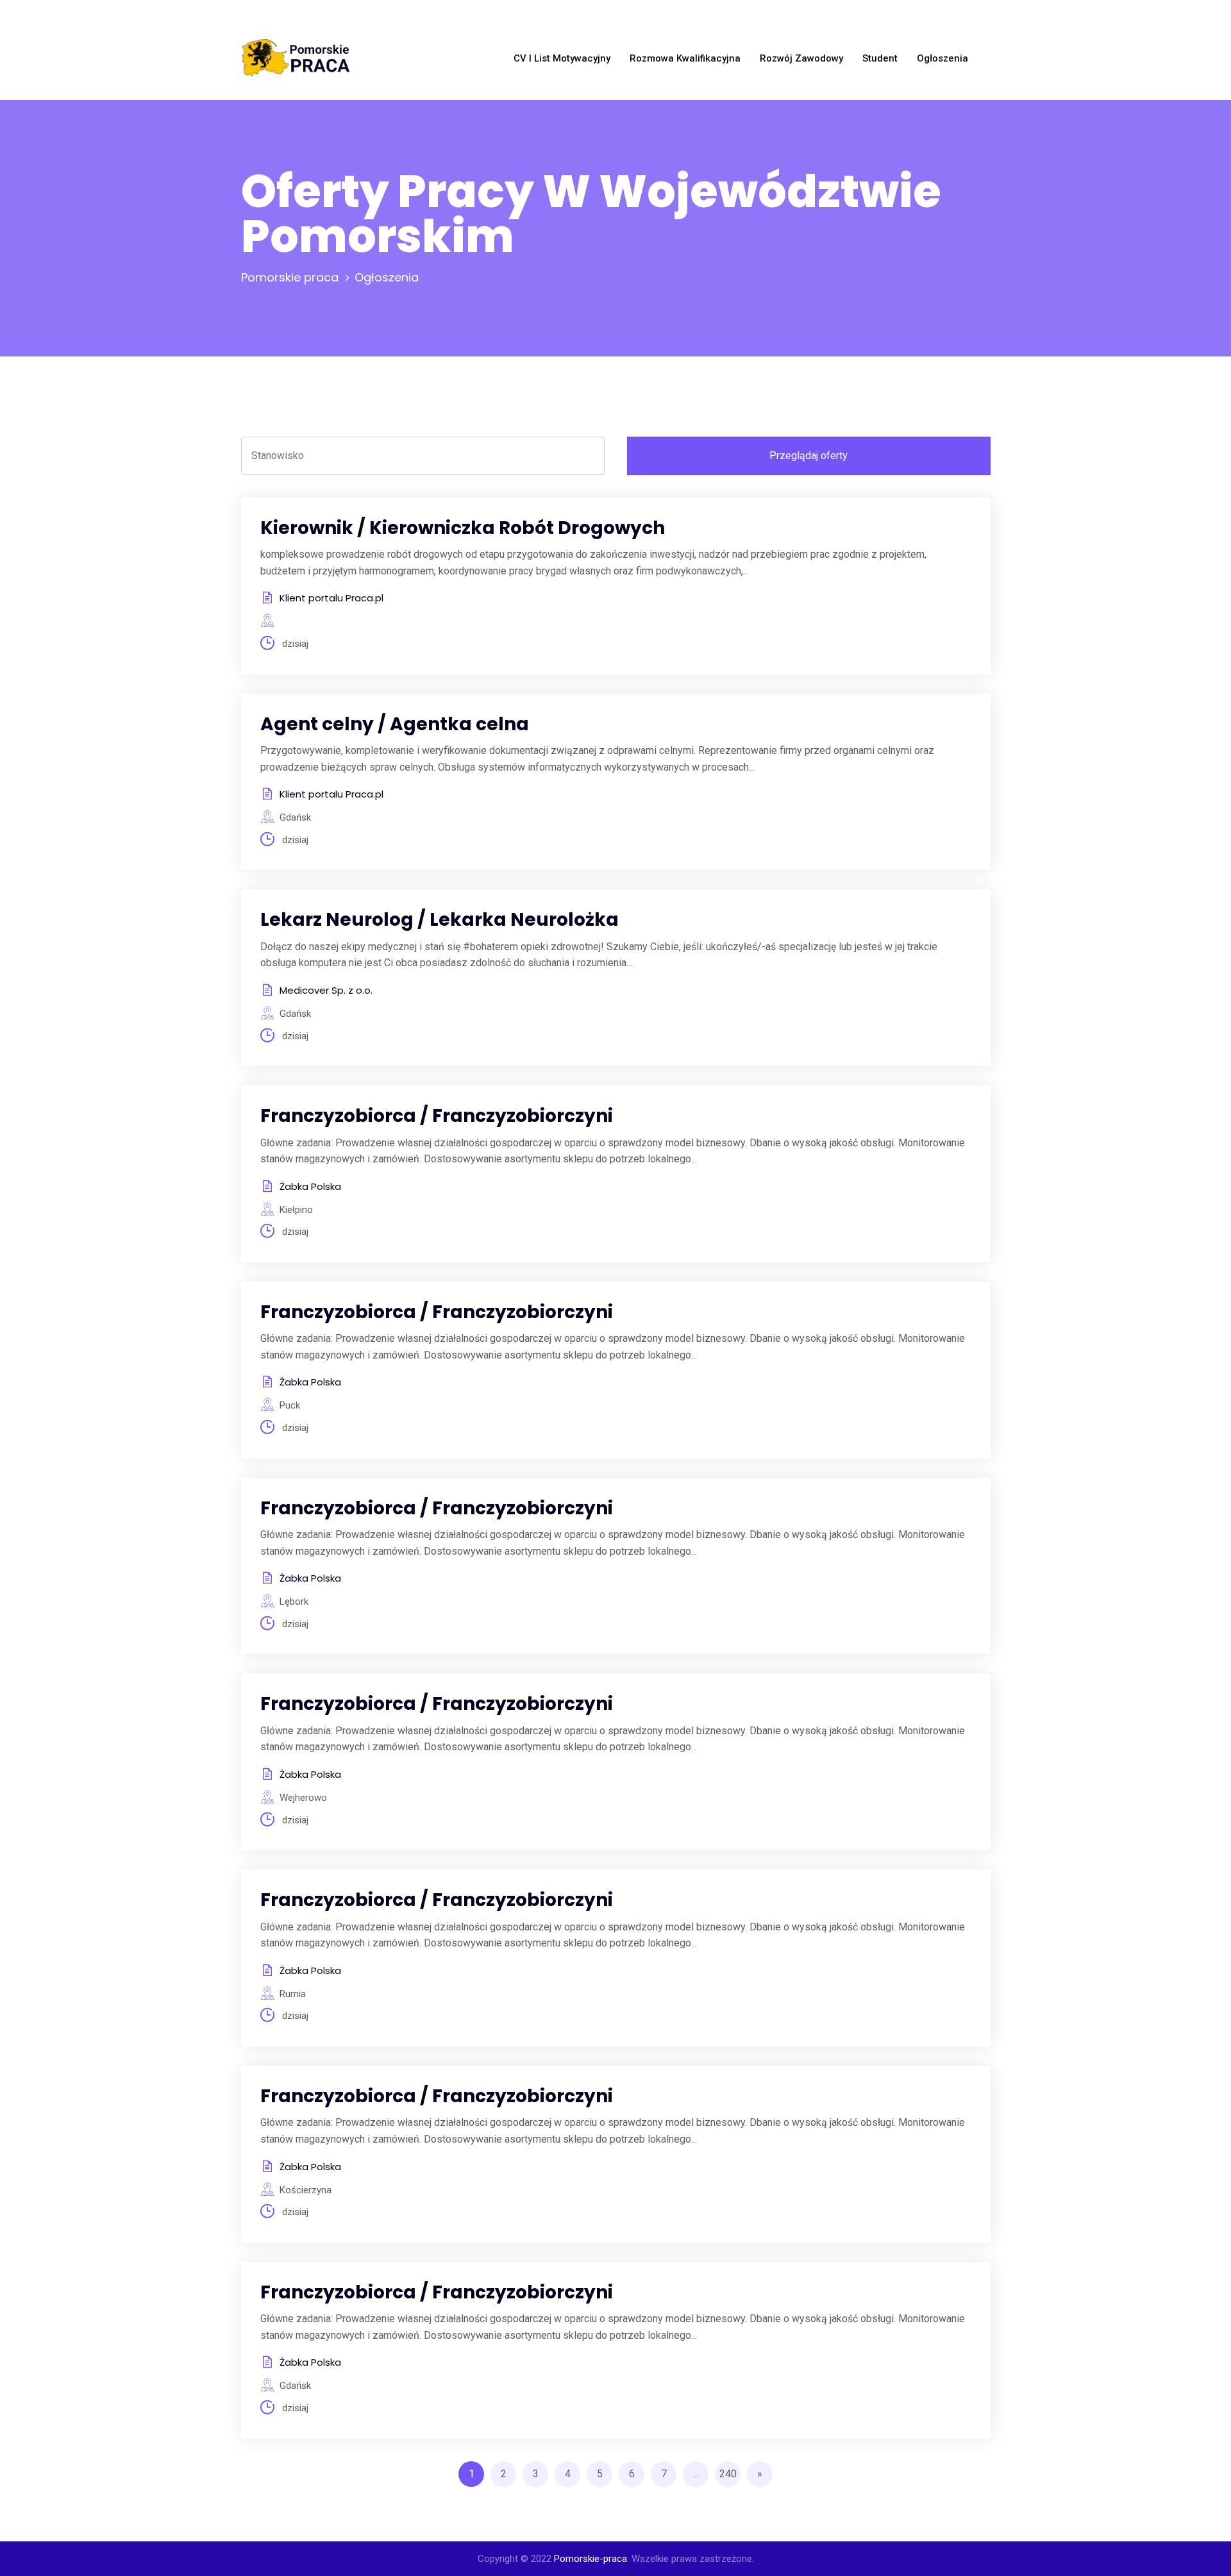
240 (728, 2474)
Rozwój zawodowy (801, 58)
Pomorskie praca (290, 277)
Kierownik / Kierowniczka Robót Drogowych (463, 528)
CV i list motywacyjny (562, 58)
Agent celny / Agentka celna (395, 724)
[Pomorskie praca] (296, 58)
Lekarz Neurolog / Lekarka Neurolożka (440, 920)
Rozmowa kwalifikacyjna (685, 58)
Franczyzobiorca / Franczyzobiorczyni (437, 1116)
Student (880, 58)
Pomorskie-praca (590, 2559)
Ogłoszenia (942, 58)
